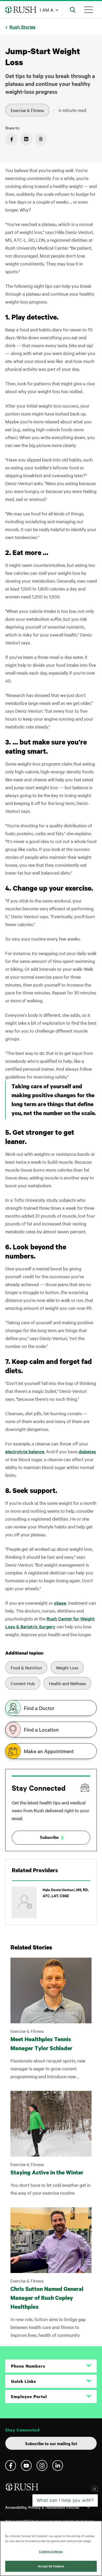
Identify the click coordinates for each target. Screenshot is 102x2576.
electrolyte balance (25, 1451)
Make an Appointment (49, 1751)
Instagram (42, 2465)
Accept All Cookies (51, 2566)
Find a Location (41, 1730)
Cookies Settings (51, 2551)
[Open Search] (73, 10)
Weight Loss (67, 1667)
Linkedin (58, 2465)
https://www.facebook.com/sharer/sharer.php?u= (12, 139)
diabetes (87, 1451)
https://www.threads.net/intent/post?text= (41, 139)
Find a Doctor (39, 1708)
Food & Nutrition (26, 1667)
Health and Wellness (67, 1683)
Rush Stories (22, 27)
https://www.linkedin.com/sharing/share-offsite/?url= (26, 139)
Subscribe (49, 1837)
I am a (47, 10)
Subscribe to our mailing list (51, 2443)
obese (60, 1603)
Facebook (11, 2465)
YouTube (26, 2465)
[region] (51, 2548)
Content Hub (23, 1683)
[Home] (22, 2489)
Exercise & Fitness (27, 110)
